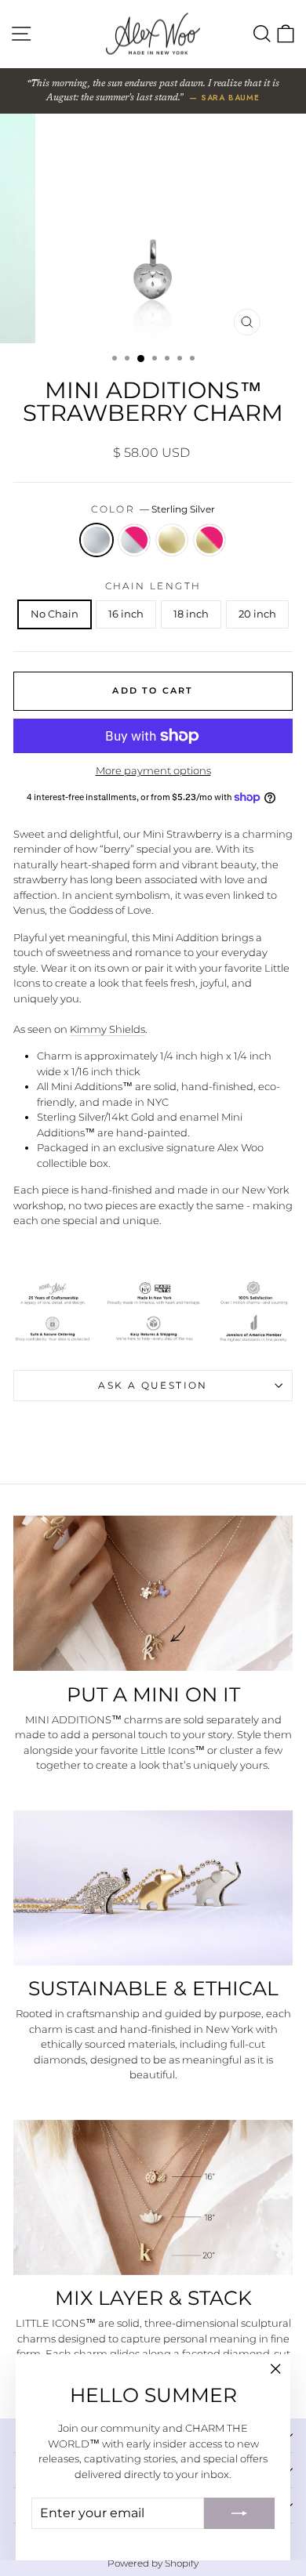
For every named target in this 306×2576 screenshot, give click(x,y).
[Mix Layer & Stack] (153, 2198)
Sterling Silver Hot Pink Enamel (134, 540)
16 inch (126, 614)
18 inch (191, 614)
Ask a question (153, 1385)
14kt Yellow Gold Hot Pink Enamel (209, 540)
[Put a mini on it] (153, 1594)
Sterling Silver (97, 540)
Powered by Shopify (153, 2563)
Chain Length (153, 586)
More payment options (153, 770)
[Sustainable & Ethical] (153, 1888)
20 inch (257, 614)
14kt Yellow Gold (172, 540)
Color (153, 509)
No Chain (55, 614)
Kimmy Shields (107, 1029)
